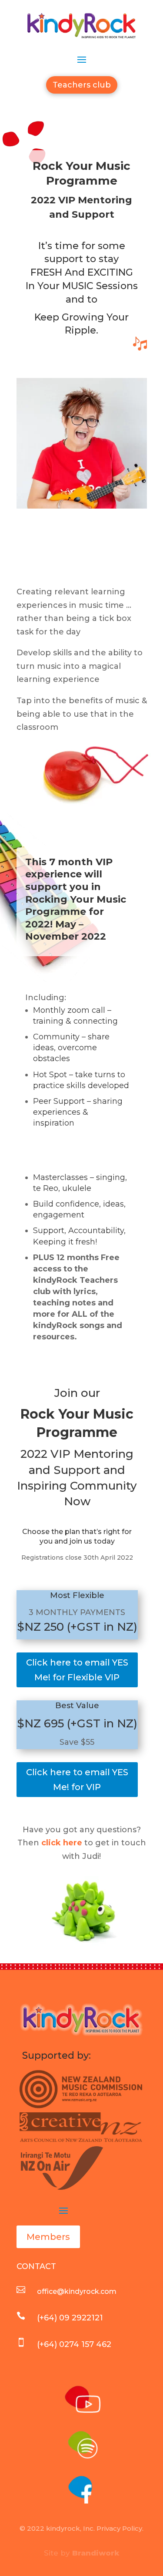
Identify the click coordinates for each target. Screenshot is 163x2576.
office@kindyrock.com (77, 2291)
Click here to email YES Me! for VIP (77, 1780)
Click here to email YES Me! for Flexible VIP (77, 1670)
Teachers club (82, 85)
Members (48, 2237)
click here (62, 1843)
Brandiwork (96, 2553)
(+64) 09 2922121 (70, 2318)
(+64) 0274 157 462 (74, 2344)
